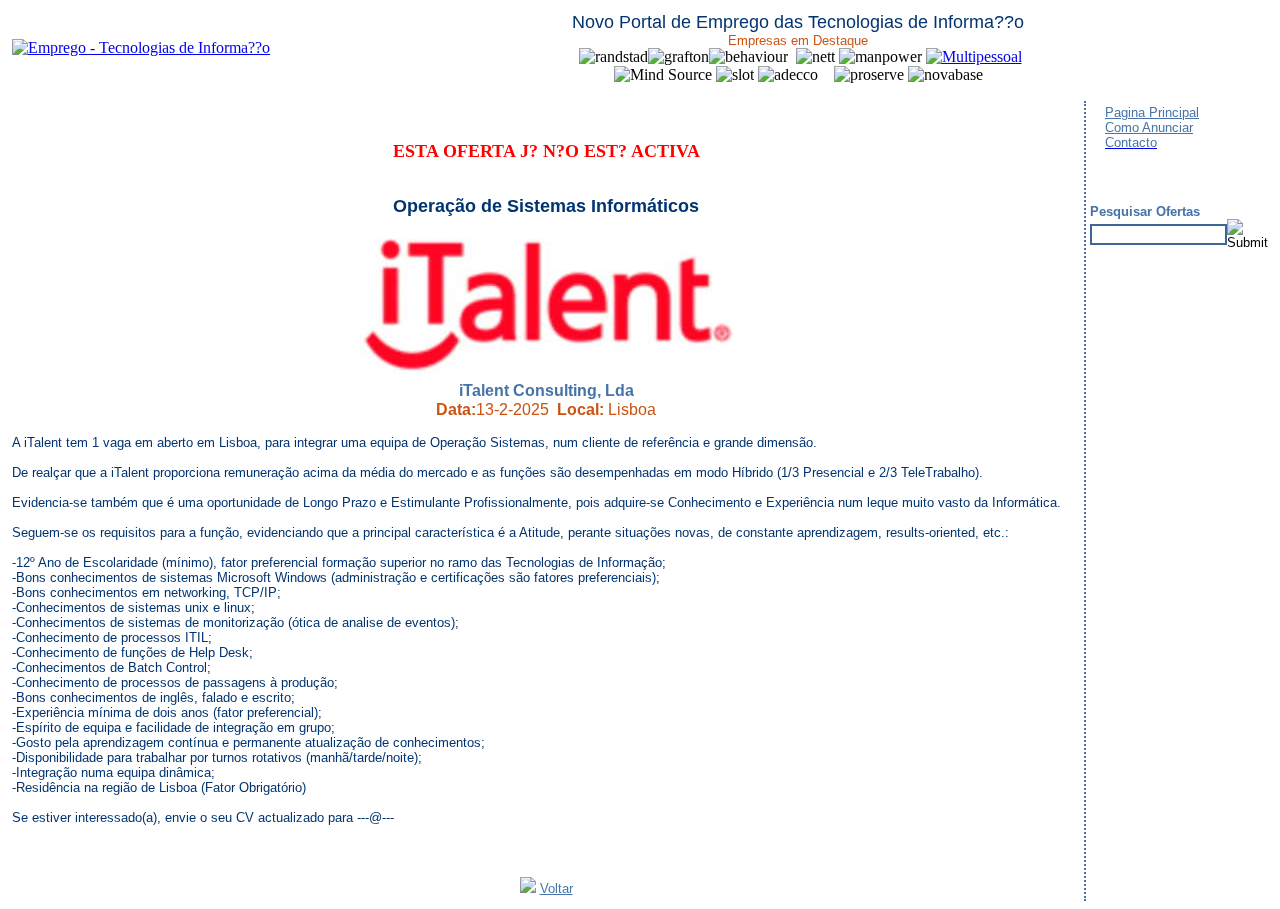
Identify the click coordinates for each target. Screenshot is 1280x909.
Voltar (556, 888)
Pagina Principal (1152, 112)
